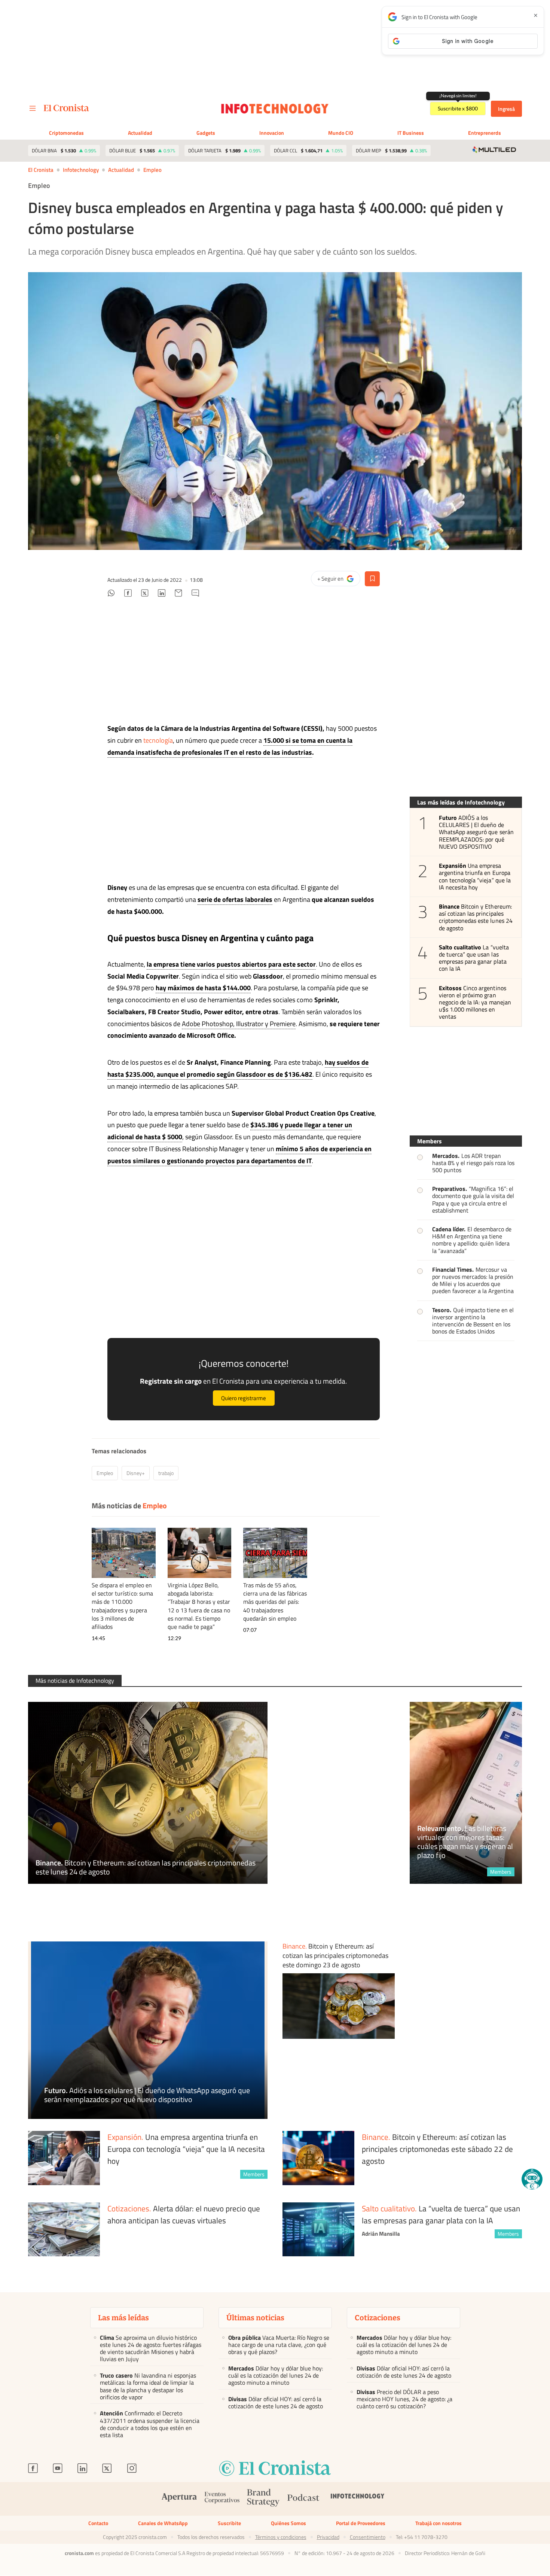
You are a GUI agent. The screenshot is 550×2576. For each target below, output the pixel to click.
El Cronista (41, 170)
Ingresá (506, 109)
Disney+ (136, 1473)
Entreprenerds (485, 133)
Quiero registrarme (244, 1398)
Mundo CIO (341, 133)
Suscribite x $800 (458, 109)
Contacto (98, 2523)
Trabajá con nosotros (439, 2523)
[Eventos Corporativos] (222, 2499)
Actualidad (140, 133)
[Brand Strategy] (263, 2499)
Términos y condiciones (281, 2537)
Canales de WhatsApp (163, 2523)
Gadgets (206, 133)
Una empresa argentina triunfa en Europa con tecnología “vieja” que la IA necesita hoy (475, 877)
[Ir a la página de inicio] (66, 108)
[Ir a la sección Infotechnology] (275, 109)
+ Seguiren (339, 580)
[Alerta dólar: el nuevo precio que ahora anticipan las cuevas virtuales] (64, 2230)
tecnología (158, 740)
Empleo (152, 170)
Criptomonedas (66, 133)
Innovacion (272, 133)
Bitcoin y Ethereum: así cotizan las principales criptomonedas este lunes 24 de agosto (476, 917)
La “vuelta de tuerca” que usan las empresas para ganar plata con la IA (474, 958)
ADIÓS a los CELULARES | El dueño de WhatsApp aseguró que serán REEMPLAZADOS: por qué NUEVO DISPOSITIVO (476, 832)
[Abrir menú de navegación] (33, 109)
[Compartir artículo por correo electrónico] (178, 594)
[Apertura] (179, 2499)
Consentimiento (368, 2537)
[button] (532, 2179)
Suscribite (229, 2523)
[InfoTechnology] (358, 2499)
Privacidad (328, 2537)
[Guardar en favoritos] (372, 579)
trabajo (166, 1473)
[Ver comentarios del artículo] (195, 594)
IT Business (411, 133)
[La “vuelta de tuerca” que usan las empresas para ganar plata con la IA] (318, 2230)
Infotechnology (81, 170)
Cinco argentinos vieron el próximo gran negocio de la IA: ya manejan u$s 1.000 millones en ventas (475, 1003)
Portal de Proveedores (361, 2523)
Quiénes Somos (288, 2523)
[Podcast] (303, 2499)
